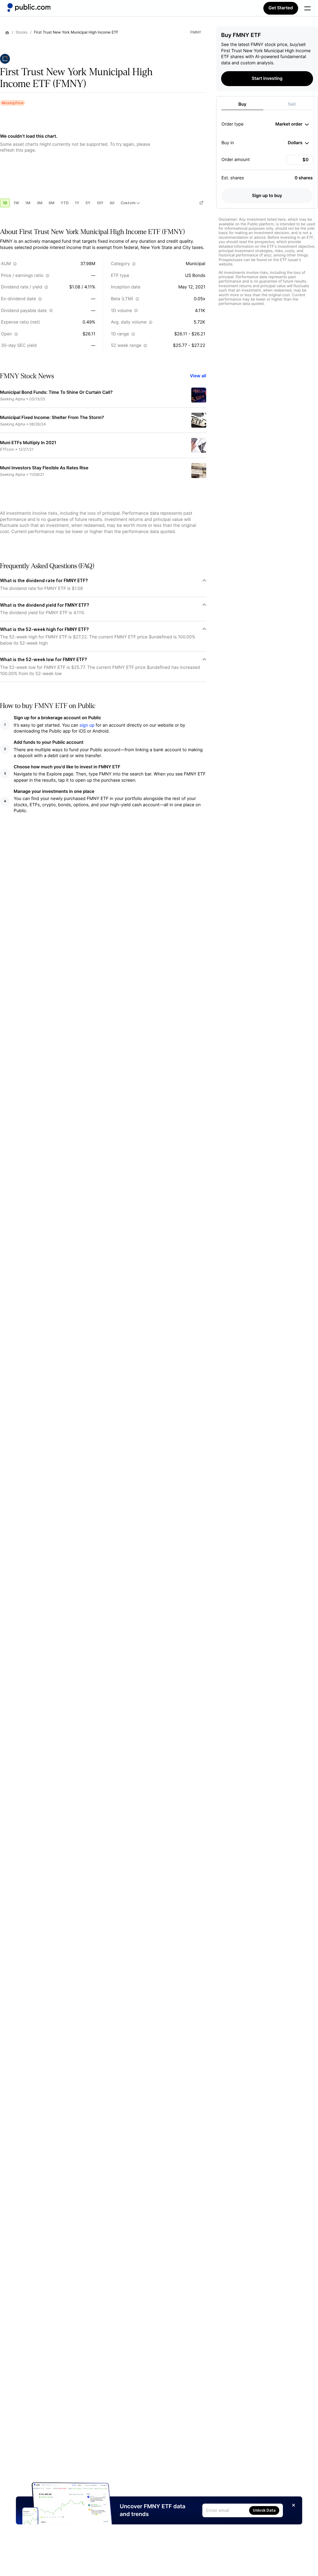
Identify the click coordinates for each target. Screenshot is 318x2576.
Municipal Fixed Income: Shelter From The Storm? (52, 418)
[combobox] (292, 124)
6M (52, 203)
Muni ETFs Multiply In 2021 (28, 443)
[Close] (293, 2505)
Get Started (281, 8)
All (112, 203)
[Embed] (201, 203)
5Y (88, 203)
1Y (77, 203)
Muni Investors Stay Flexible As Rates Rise (44, 468)
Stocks (22, 32)
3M (40, 203)
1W (16, 203)
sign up (87, 725)
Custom (128, 203)
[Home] (29, 7)
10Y (100, 203)
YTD (65, 203)
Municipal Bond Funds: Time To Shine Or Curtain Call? (56, 392)
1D (5, 203)
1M (28, 203)
